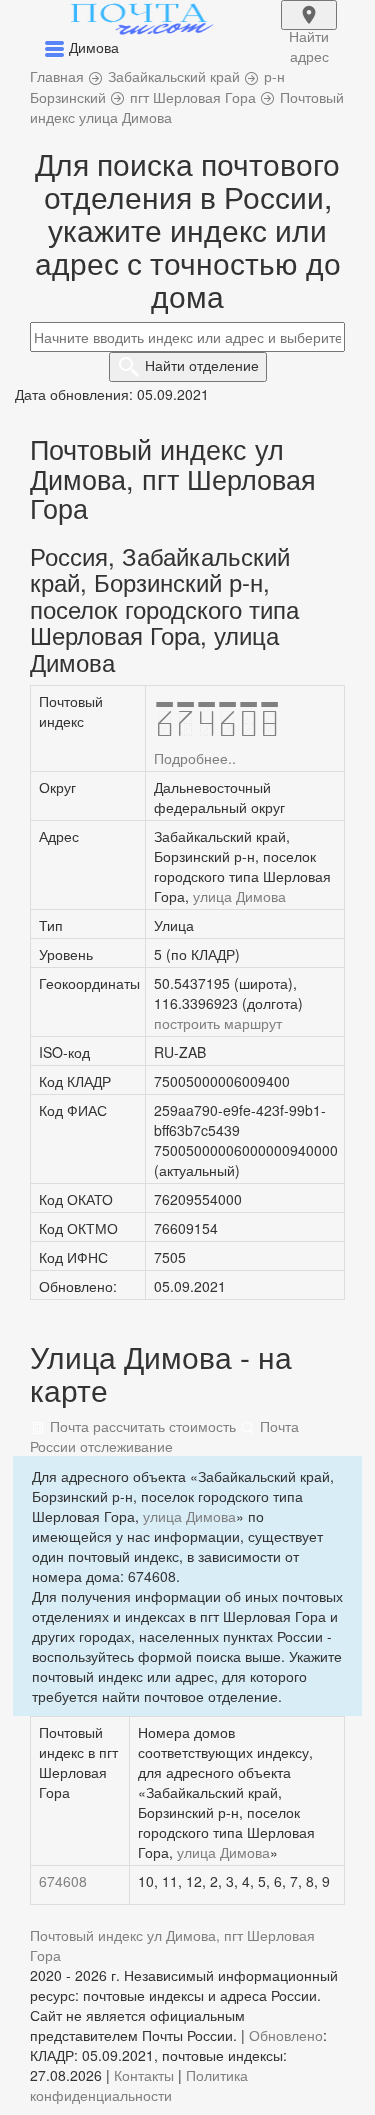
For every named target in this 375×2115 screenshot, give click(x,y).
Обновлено (286, 2035)
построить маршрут (218, 1023)
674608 (63, 1881)
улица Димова (239, 896)
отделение (202, 365)
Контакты (144, 2075)
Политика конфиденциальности (139, 2085)
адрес (309, 28)
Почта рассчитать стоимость (141, 1426)
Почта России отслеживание (164, 1436)
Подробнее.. (195, 758)
